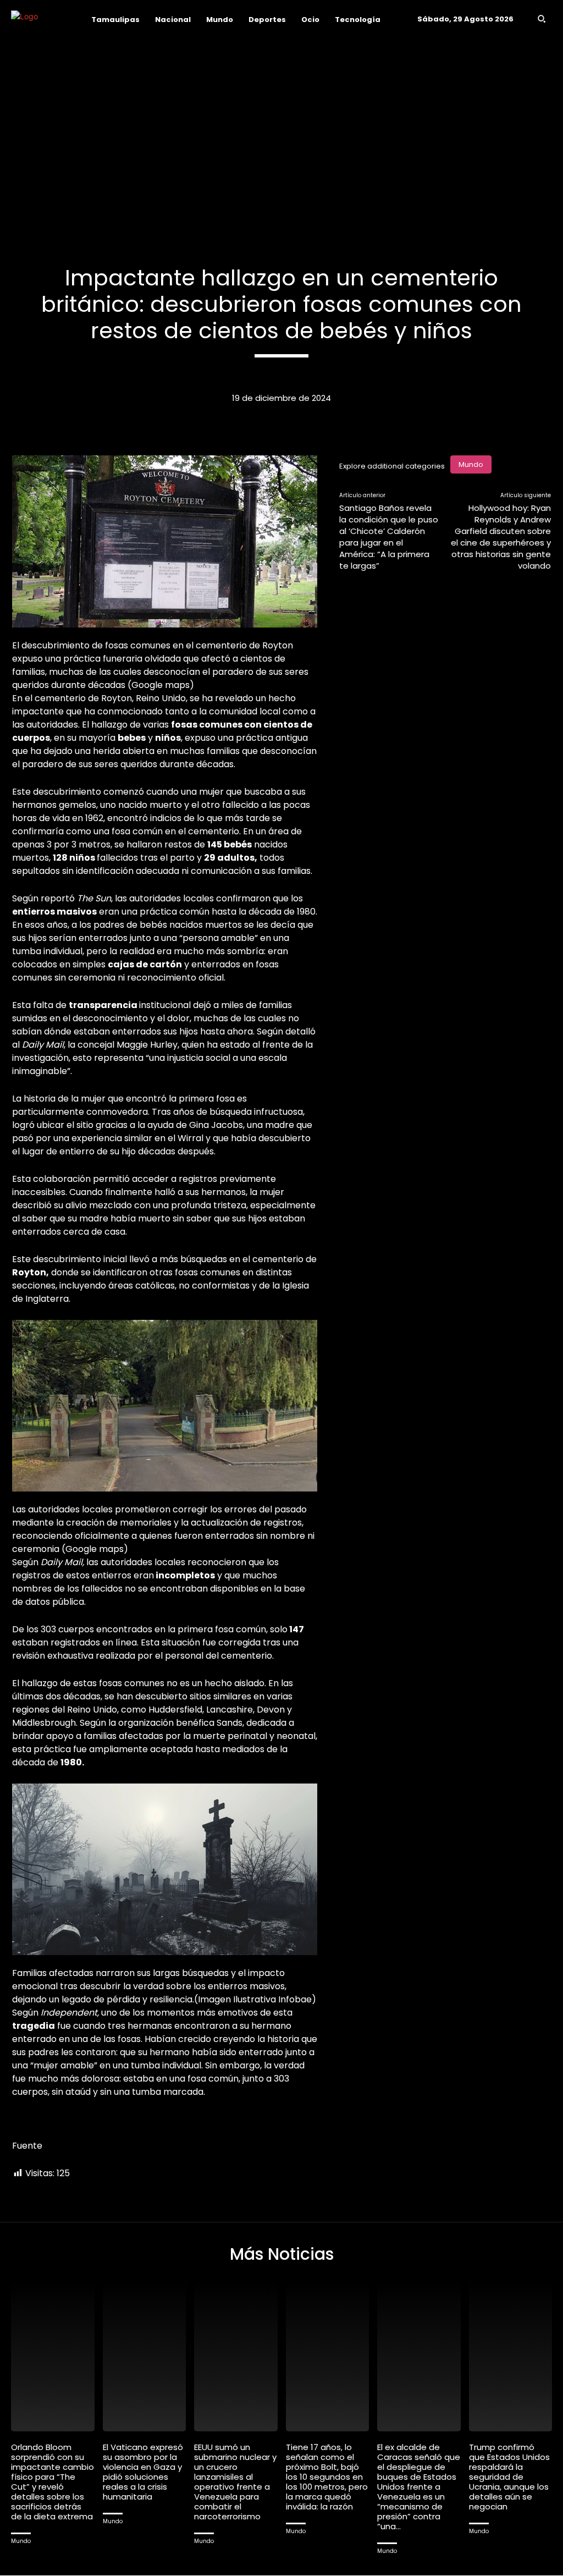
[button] (542, 19)
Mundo (471, 464)
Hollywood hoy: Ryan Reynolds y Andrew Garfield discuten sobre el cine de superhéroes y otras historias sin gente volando (501, 537)
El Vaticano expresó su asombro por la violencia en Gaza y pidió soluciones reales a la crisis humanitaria (143, 2472)
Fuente (27, 2146)
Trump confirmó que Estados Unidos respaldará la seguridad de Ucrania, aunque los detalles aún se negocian (509, 2477)
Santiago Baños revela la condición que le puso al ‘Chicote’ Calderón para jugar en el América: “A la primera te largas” (389, 537)
